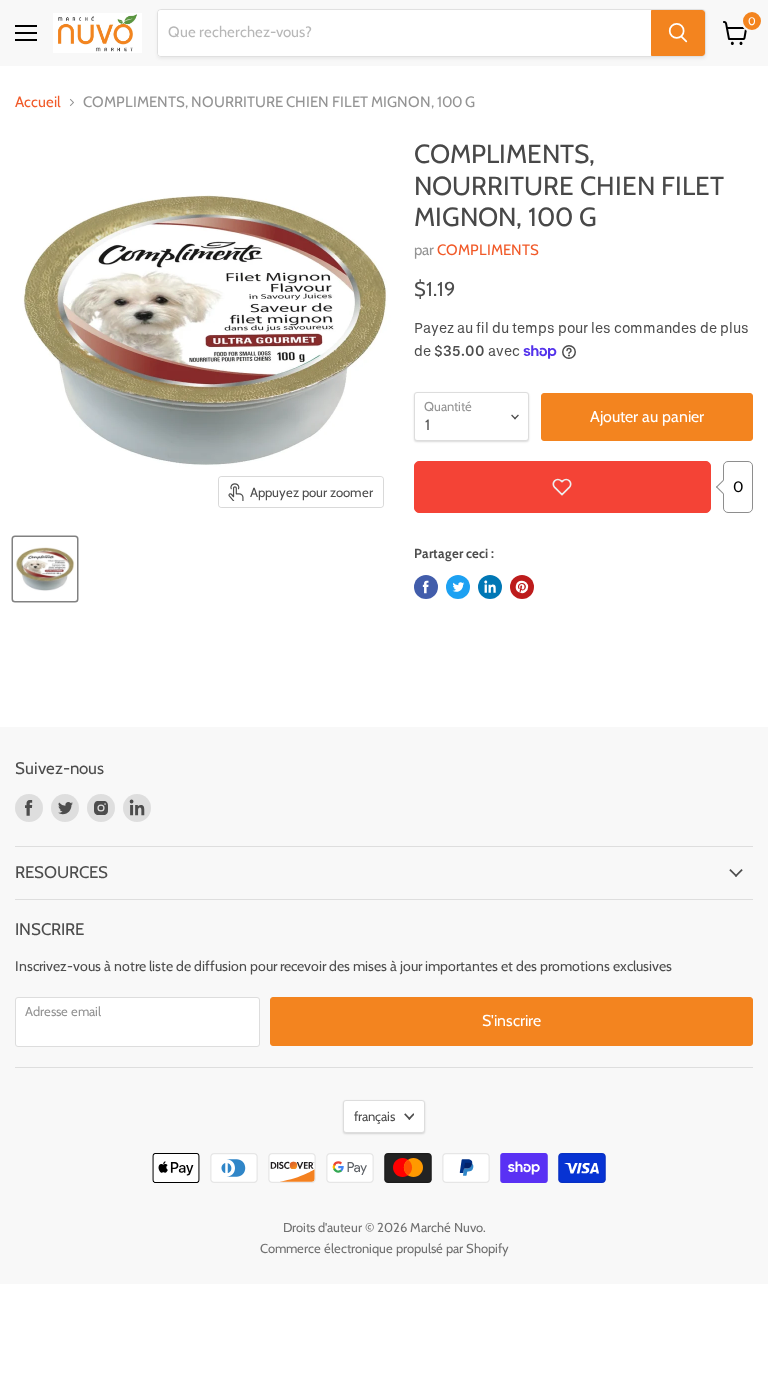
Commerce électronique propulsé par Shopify (384, 1248)
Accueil (38, 102)
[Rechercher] (678, 33)
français (374, 1116)
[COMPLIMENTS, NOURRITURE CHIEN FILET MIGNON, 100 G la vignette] (45, 569)
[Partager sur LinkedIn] (490, 587)
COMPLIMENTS (488, 250)
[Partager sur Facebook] (426, 587)
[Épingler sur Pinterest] (522, 587)
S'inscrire (511, 1020)
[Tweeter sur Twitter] (458, 587)
